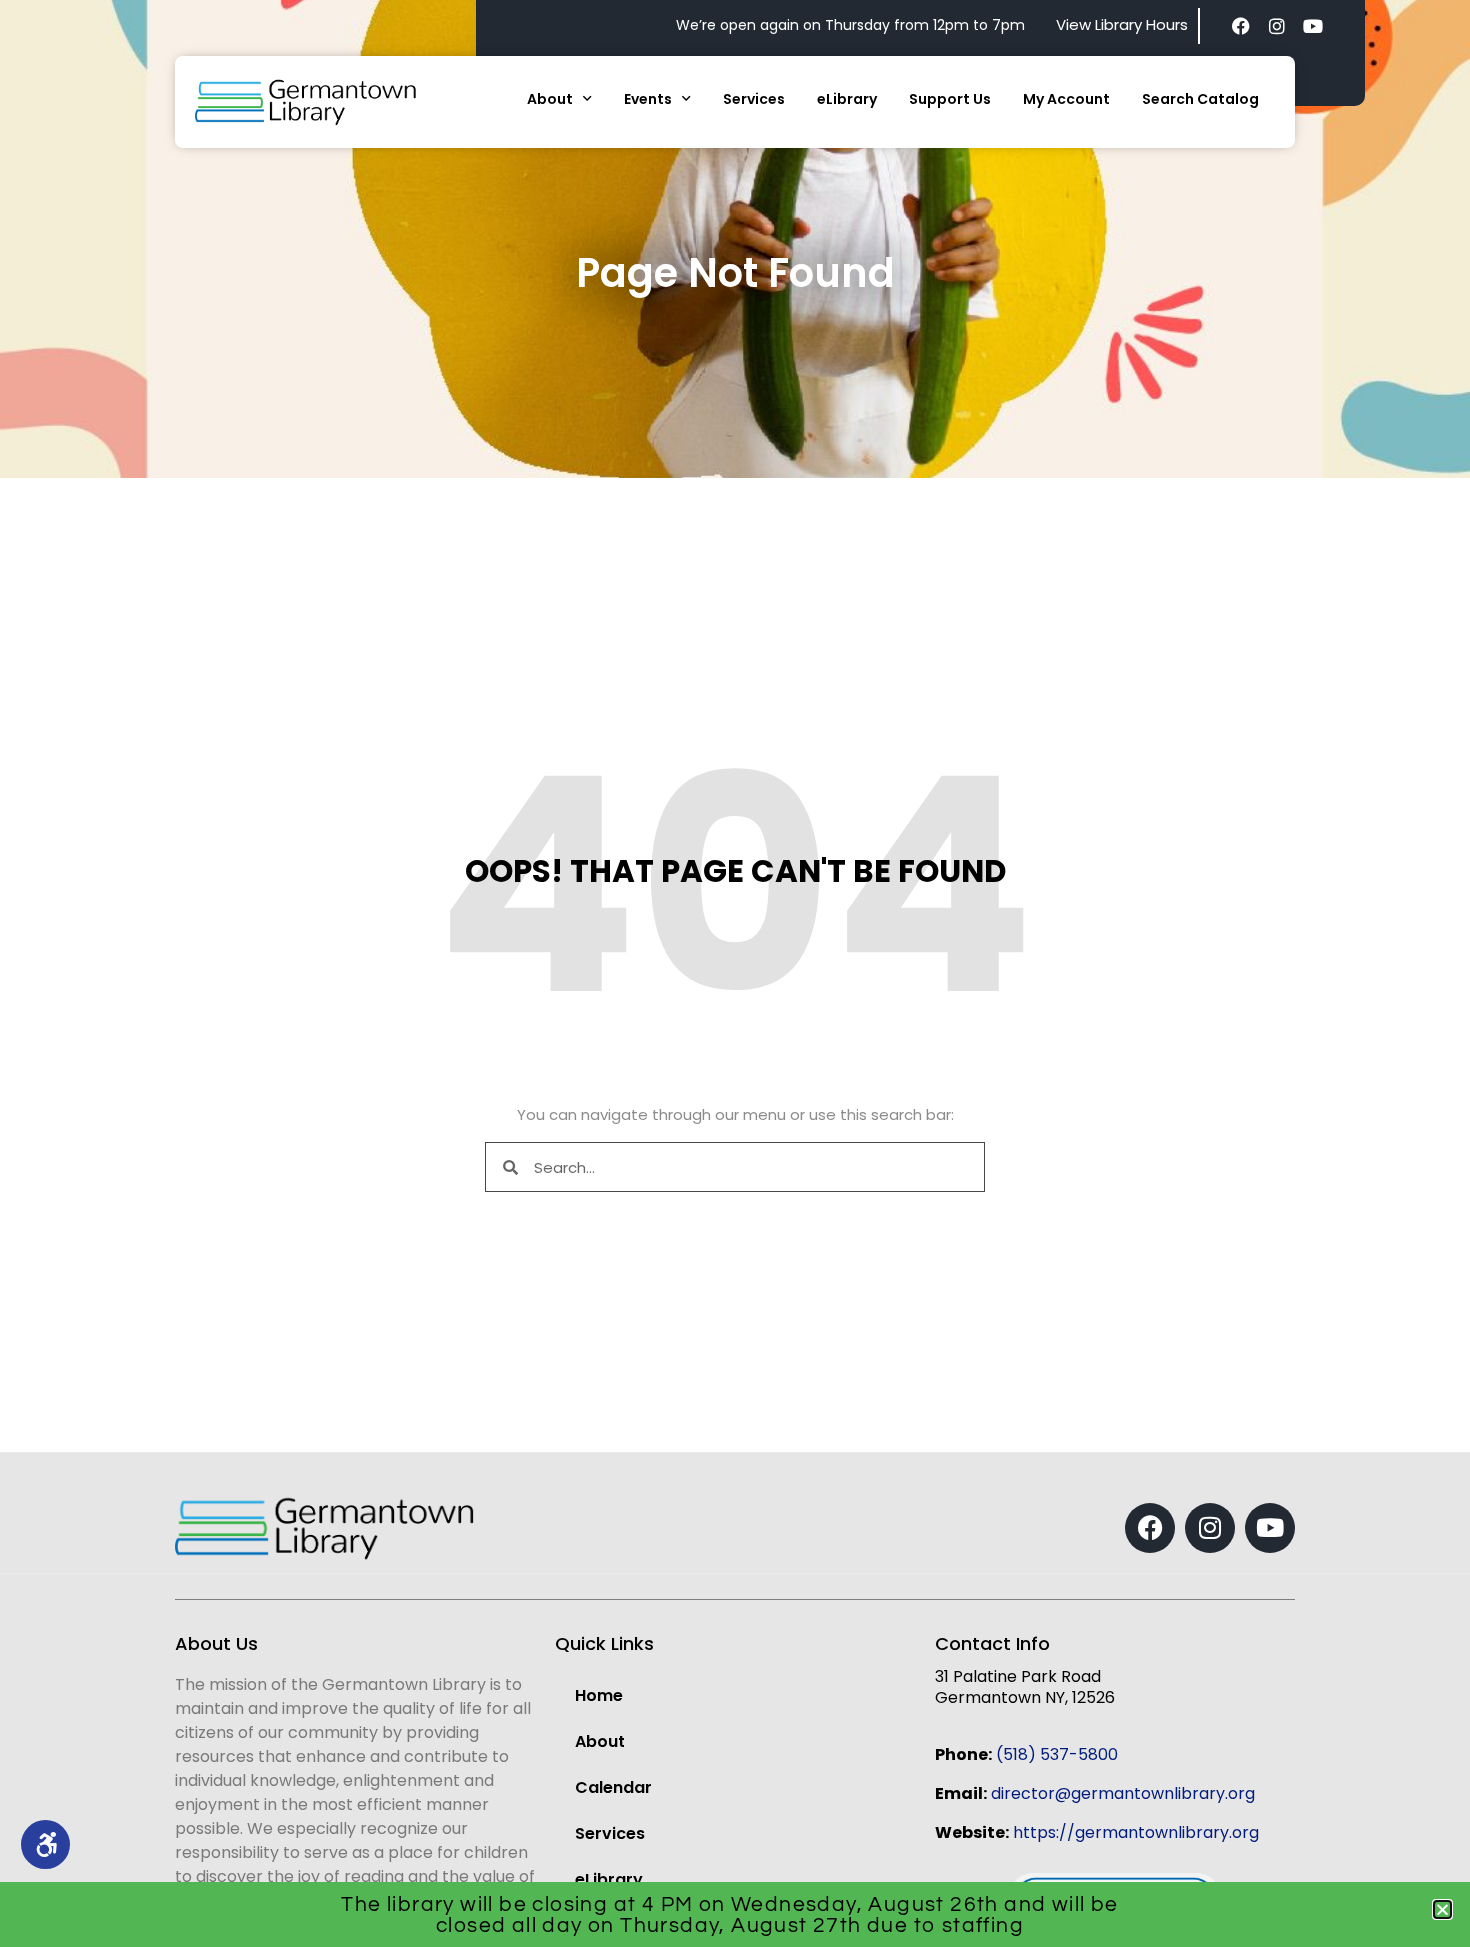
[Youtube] (1313, 26)
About (550, 99)
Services (754, 99)
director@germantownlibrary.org (1123, 1793)
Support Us (950, 99)
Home (599, 1695)
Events (648, 99)
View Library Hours (1122, 24)
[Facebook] (1241, 26)
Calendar (613, 1787)
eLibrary (847, 99)
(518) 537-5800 (1057, 1754)
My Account (1066, 99)
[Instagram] (1277, 26)
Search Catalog (1200, 99)
